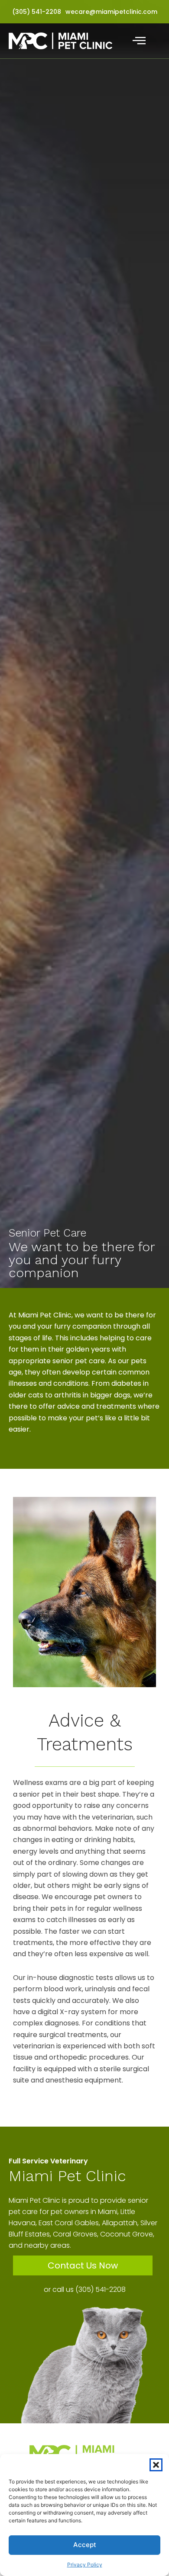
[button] (156, 2465)
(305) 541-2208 (37, 12)
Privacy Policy (85, 2565)
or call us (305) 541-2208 (85, 2289)
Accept (85, 2545)
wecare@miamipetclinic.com (111, 12)
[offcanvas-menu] (139, 41)
